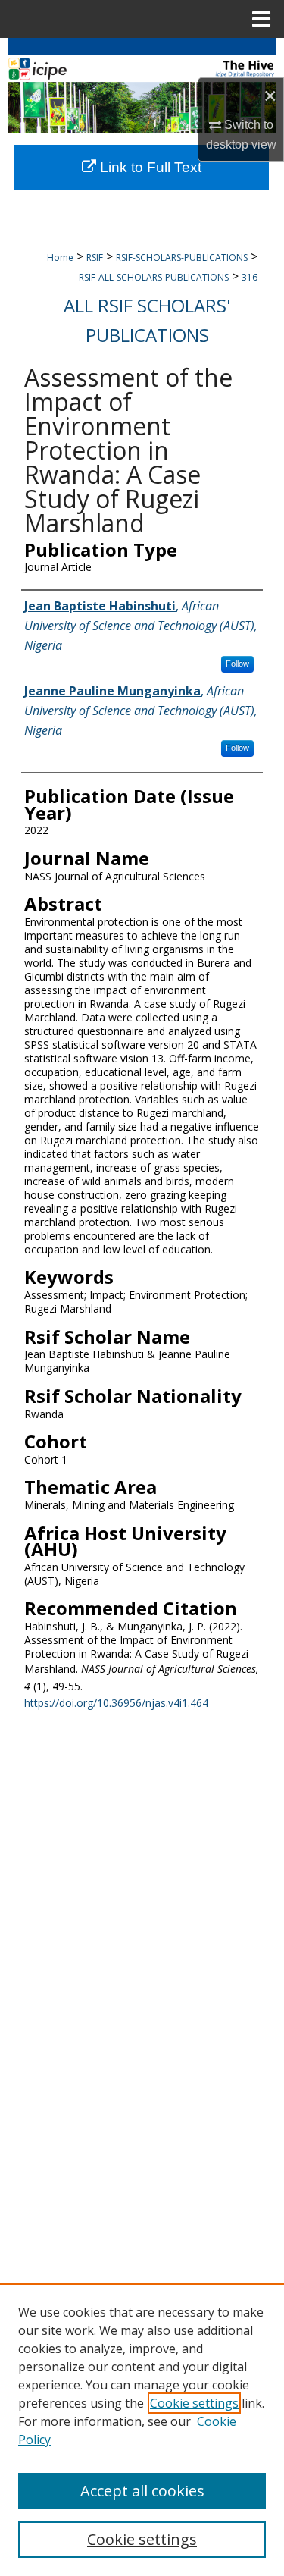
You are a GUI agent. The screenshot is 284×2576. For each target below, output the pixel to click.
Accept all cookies (142, 2491)
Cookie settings (194, 2403)
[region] (142, 2430)
